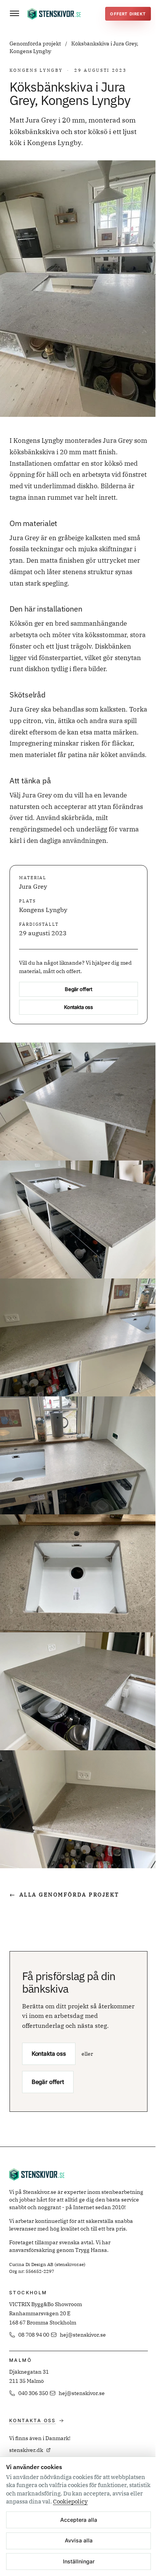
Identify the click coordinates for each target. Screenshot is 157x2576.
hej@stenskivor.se (83, 2335)
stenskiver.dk (26, 2450)
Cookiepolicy (70, 2501)
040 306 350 (33, 2393)
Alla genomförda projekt (64, 1895)
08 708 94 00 (34, 2335)
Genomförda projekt (36, 44)
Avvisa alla (79, 2540)
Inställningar (79, 2561)
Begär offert (78, 989)
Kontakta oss (78, 1007)
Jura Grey (33, 886)
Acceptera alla (79, 2520)
